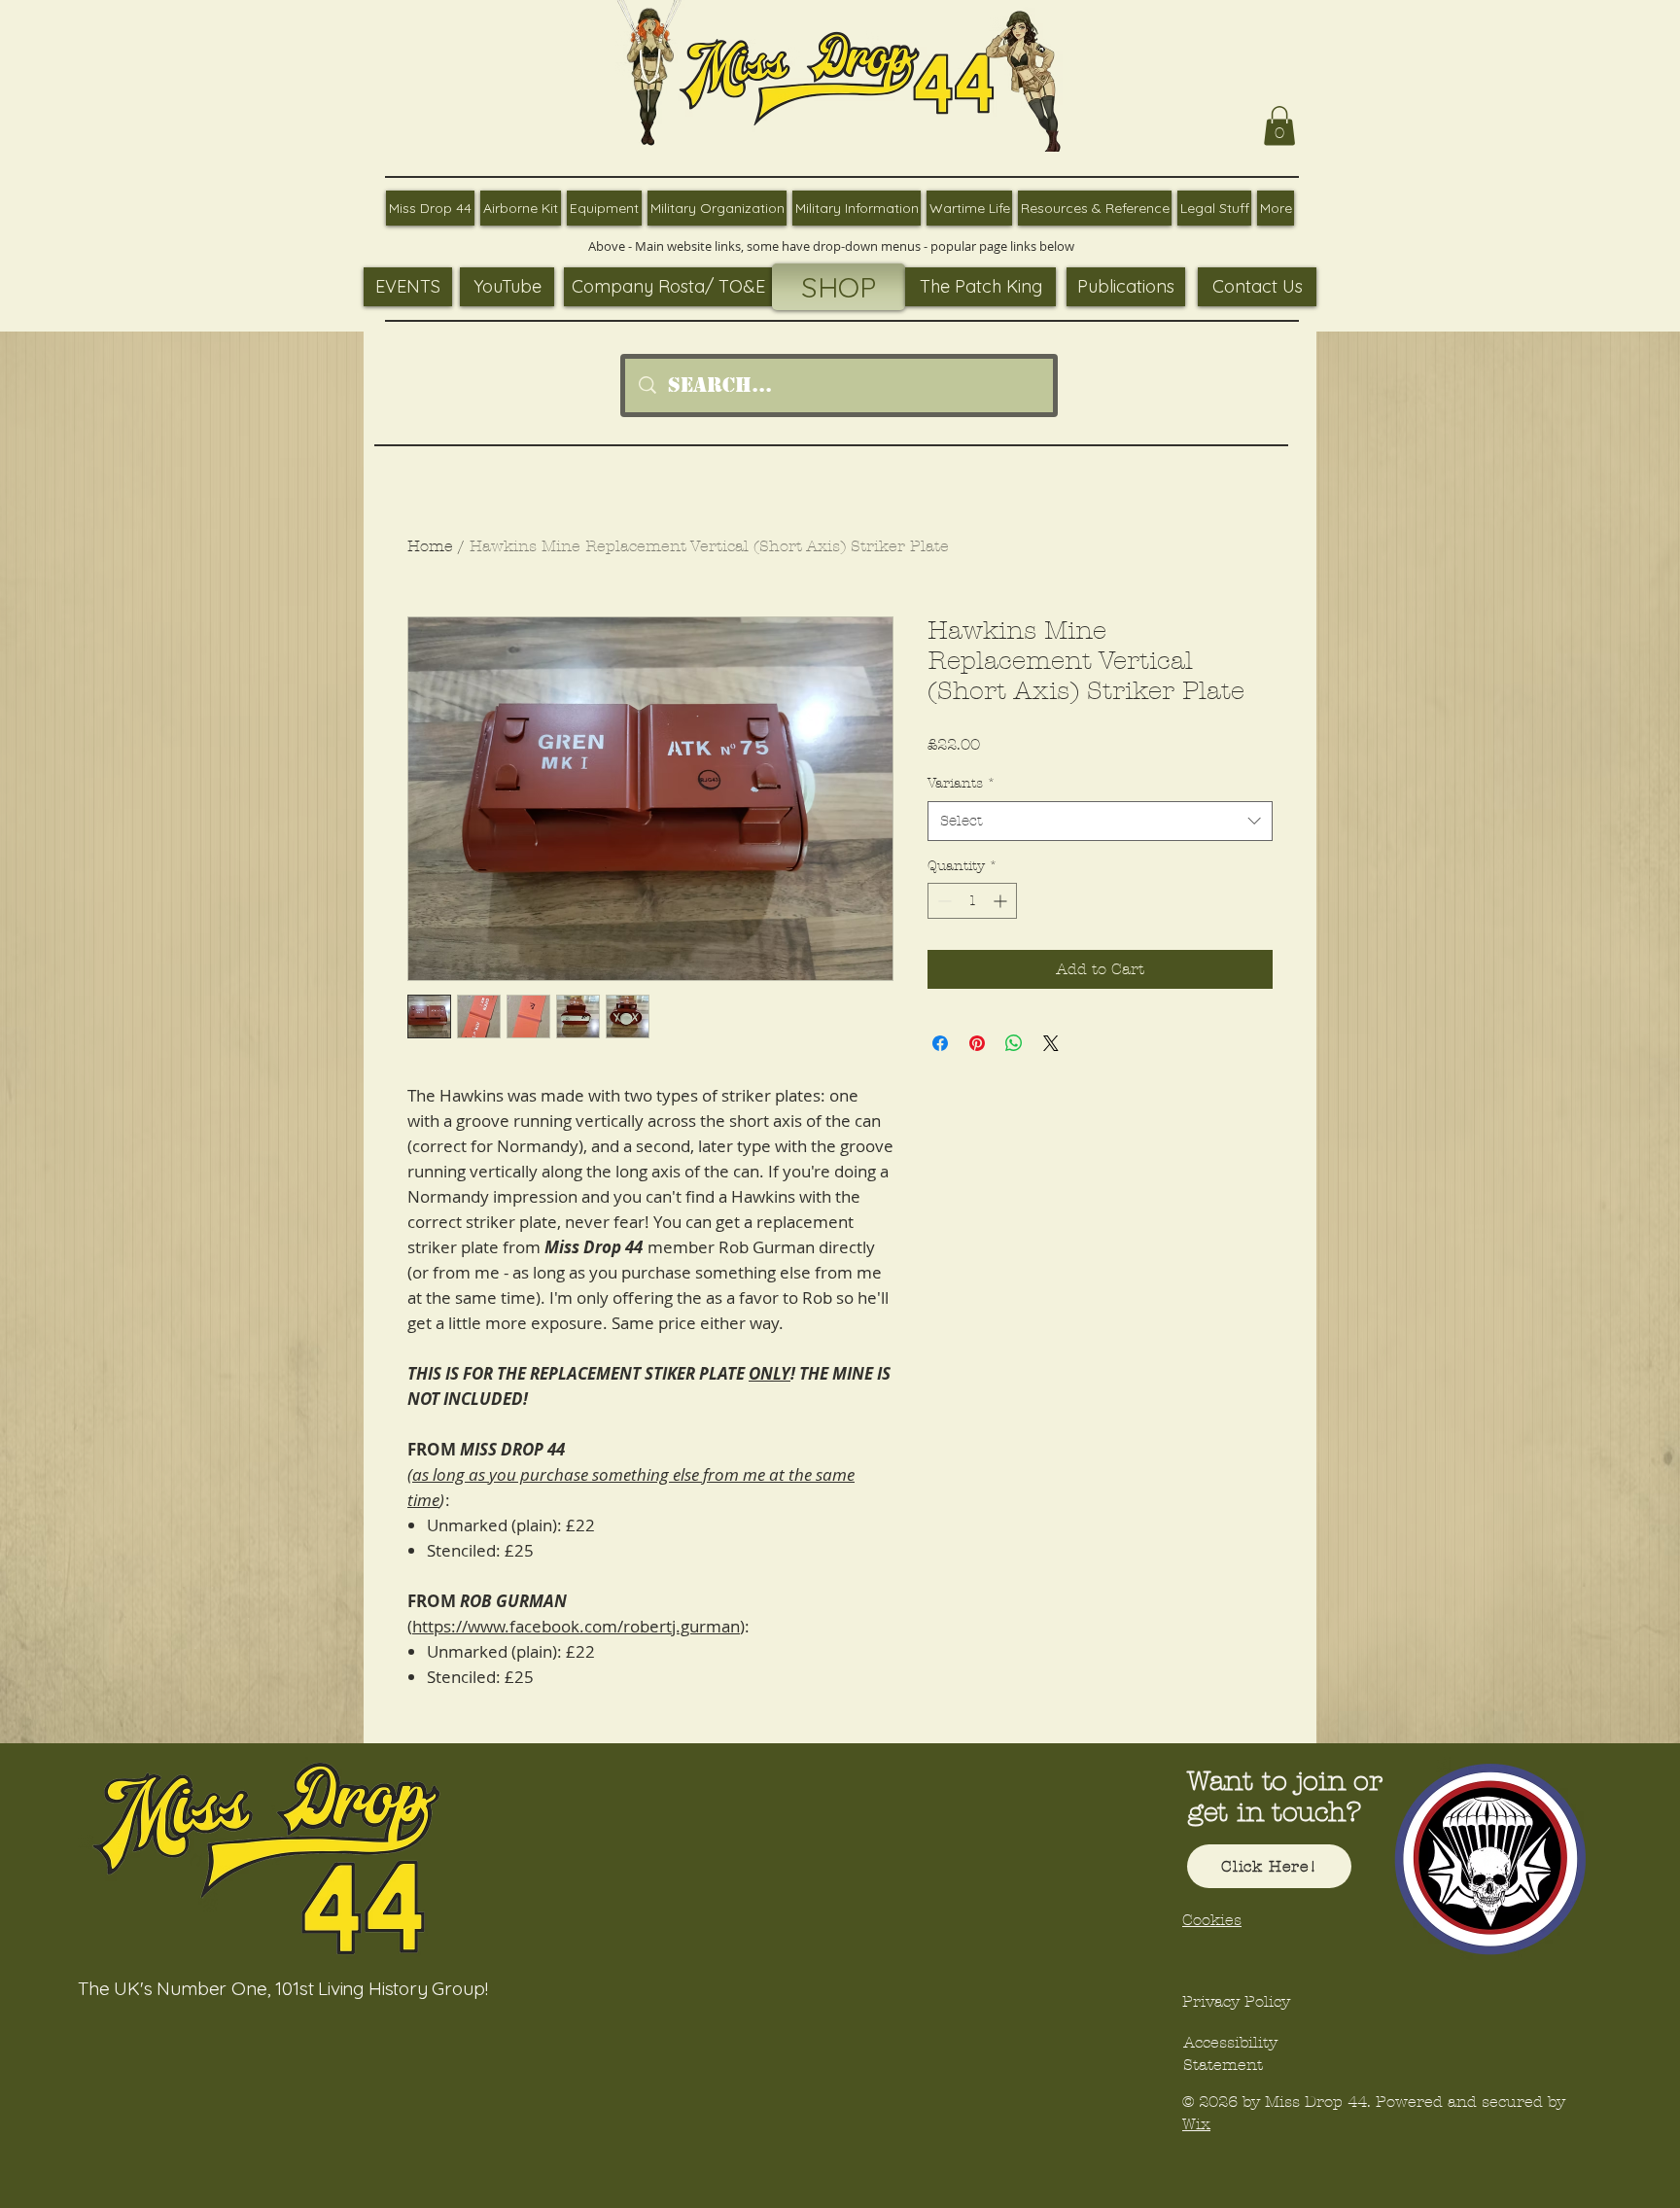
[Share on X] (1051, 1043)
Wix (1196, 2124)
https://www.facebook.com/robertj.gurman (576, 1626)
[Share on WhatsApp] (1014, 1043)
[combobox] (1100, 821)
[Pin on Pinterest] (977, 1043)
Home (430, 546)
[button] (1279, 126)
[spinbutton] (972, 901)
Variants (962, 783)
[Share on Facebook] (940, 1043)
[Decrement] (943, 901)
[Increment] (1002, 901)
